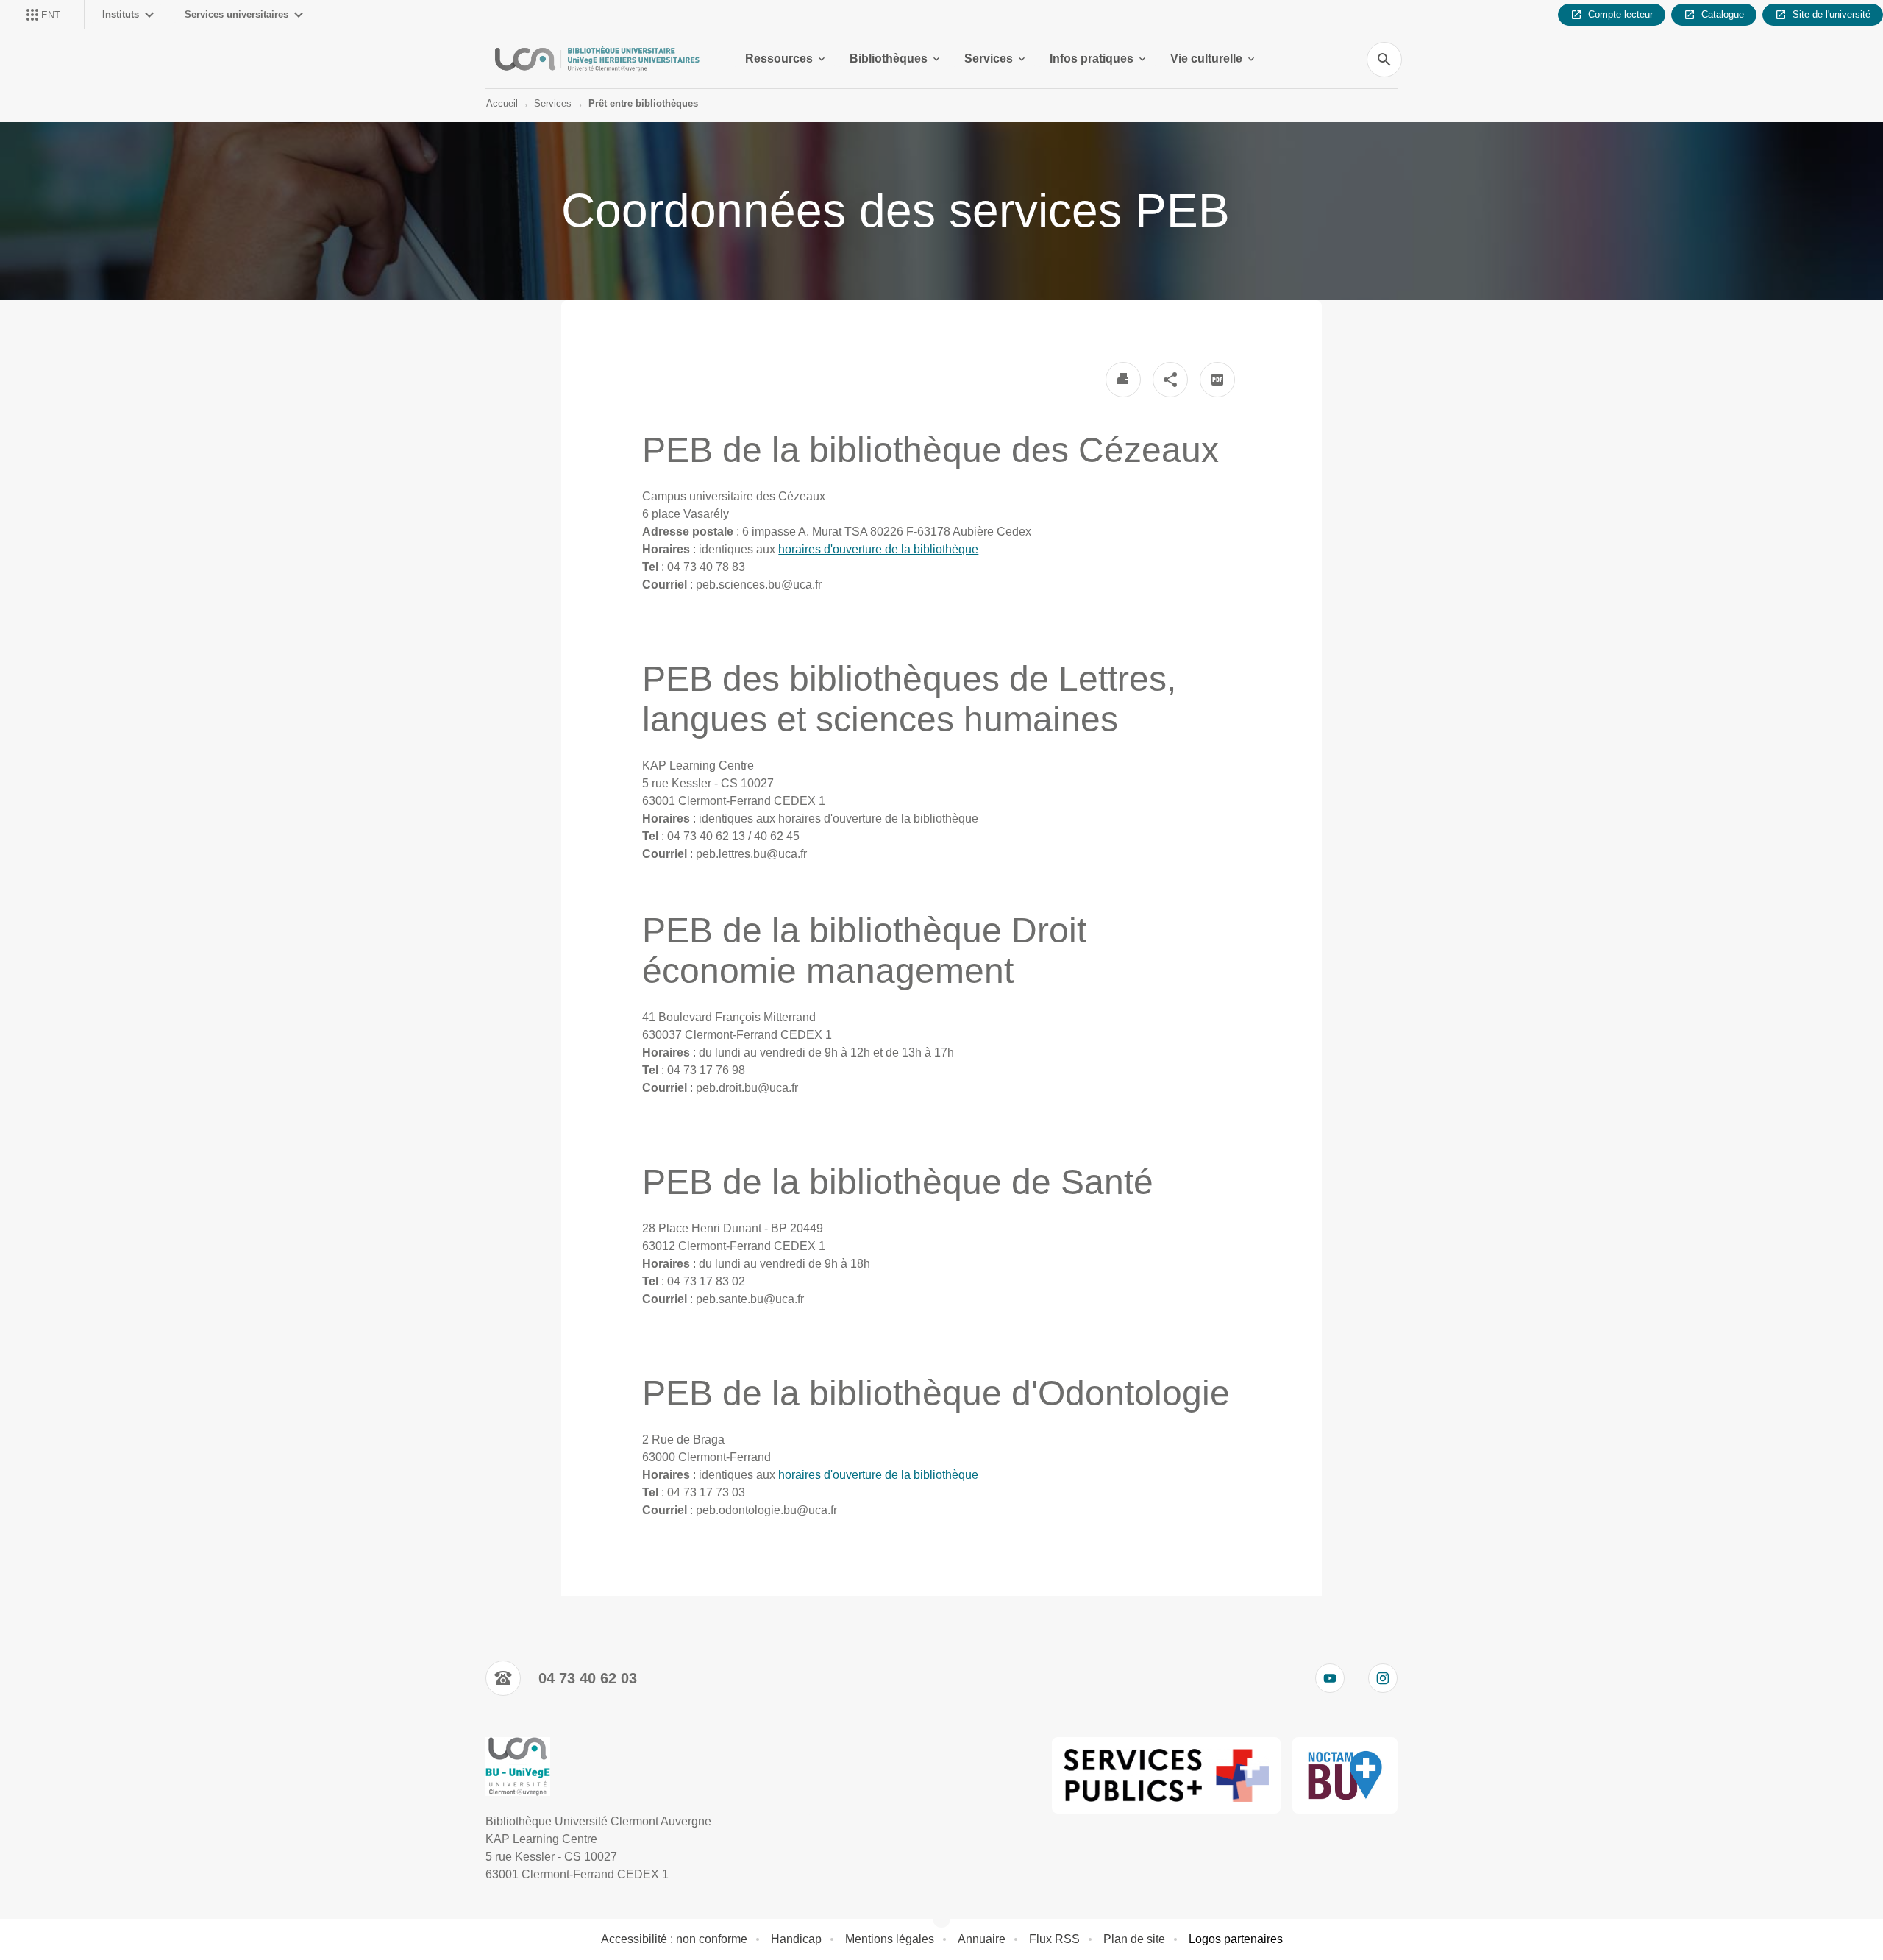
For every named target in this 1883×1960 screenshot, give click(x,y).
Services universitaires (236, 14)
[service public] (1166, 1775)
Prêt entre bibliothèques (643, 103)
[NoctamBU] (1345, 1775)
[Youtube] (1330, 1678)
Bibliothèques (889, 58)
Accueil (502, 103)
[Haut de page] (115, 1916)
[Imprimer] (1123, 380)
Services (989, 58)
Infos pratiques (1092, 58)
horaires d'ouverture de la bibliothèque (878, 549)
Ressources (779, 58)
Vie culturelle (1206, 58)
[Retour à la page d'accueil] (597, 59)
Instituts (121, 14)
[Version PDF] (1217, 380)
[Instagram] (1383, 1678)
